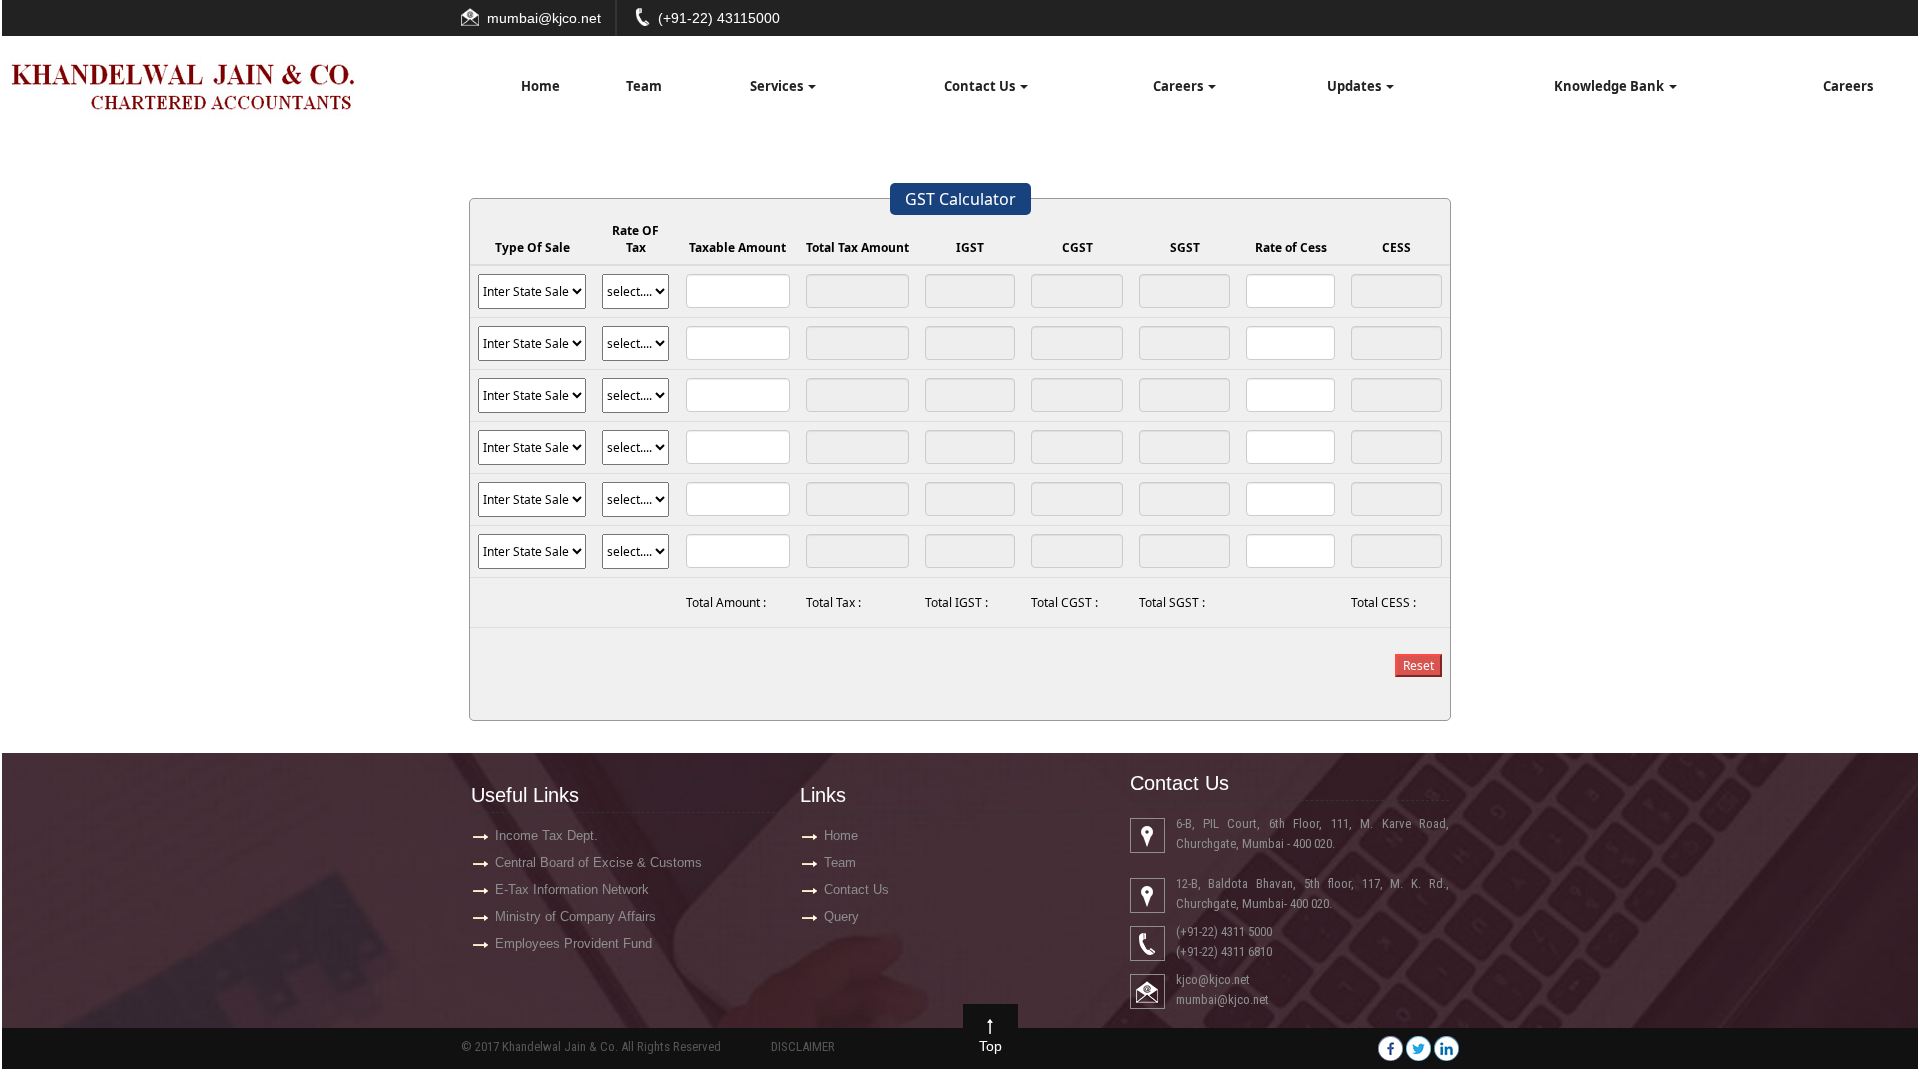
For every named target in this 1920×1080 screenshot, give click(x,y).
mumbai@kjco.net (544, 18)
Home (540, 86)
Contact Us (981, 86)
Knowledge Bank (1610, 86)
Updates (1355, 86)
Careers (1179, 86)
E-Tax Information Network (572, 889)
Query (841, 916)
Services (778, 86)
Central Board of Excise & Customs (598, 862)
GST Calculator (960, 199)
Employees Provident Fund (573, 943)
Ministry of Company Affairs (575, 916)
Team (644, 86)
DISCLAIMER (803, 1046)
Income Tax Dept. (546, 835)
